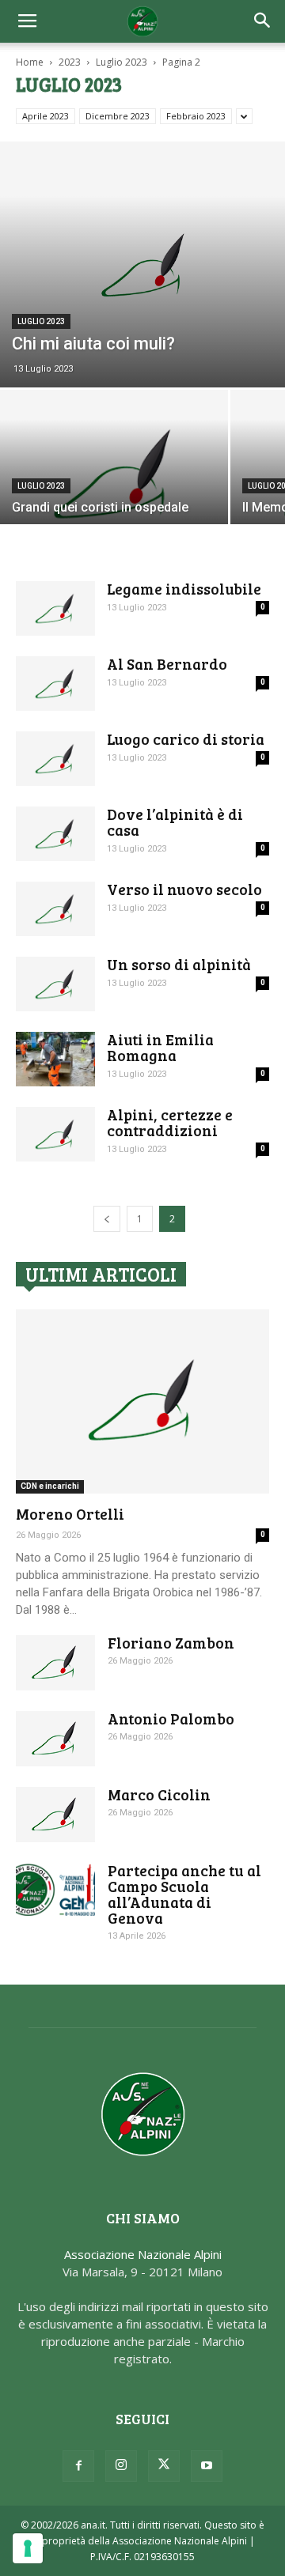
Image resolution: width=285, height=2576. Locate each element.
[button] (263, 21)
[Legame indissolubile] (55, 608)
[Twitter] (164, 2466)
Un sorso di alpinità (179, 964)
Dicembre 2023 (118, 116)
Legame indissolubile (184, 589)
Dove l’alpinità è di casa (175, 822)
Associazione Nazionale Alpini (143, 2254)
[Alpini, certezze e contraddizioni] (55, 1134)
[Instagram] (121, 2466)
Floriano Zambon (171, 1643)
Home (30, 62)
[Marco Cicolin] (55, 1815)
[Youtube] (207, 2466)
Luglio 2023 (122, 62)
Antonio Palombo (171, 1719)
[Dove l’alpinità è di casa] (55, 834)
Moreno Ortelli (70, 1514)
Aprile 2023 (46, 116)
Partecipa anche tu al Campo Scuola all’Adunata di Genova (184, 1894)
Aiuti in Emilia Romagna (160, 1047)
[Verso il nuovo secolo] (55, 909)
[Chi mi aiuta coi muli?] (142, 264)
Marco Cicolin (159, 1794)
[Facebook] (78, 2466)
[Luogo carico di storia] (55, 759)
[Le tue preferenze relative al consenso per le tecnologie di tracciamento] (28, 2548)
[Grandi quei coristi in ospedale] (114, 475)
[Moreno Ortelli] (142, 1401)
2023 (70, 62)
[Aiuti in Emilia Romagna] (55, 1059)
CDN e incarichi (50, 1486)
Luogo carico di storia (186, 739)
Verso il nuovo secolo (184, 889)
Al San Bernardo (167, 664)
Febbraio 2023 (196, 116)
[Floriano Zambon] (55, 1663)
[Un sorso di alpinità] (55, 984)
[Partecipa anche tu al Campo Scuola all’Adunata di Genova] (55, 1890)
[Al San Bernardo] (55, 684)
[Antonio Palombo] (55, 1739)
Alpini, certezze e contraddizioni (170, 1122)
